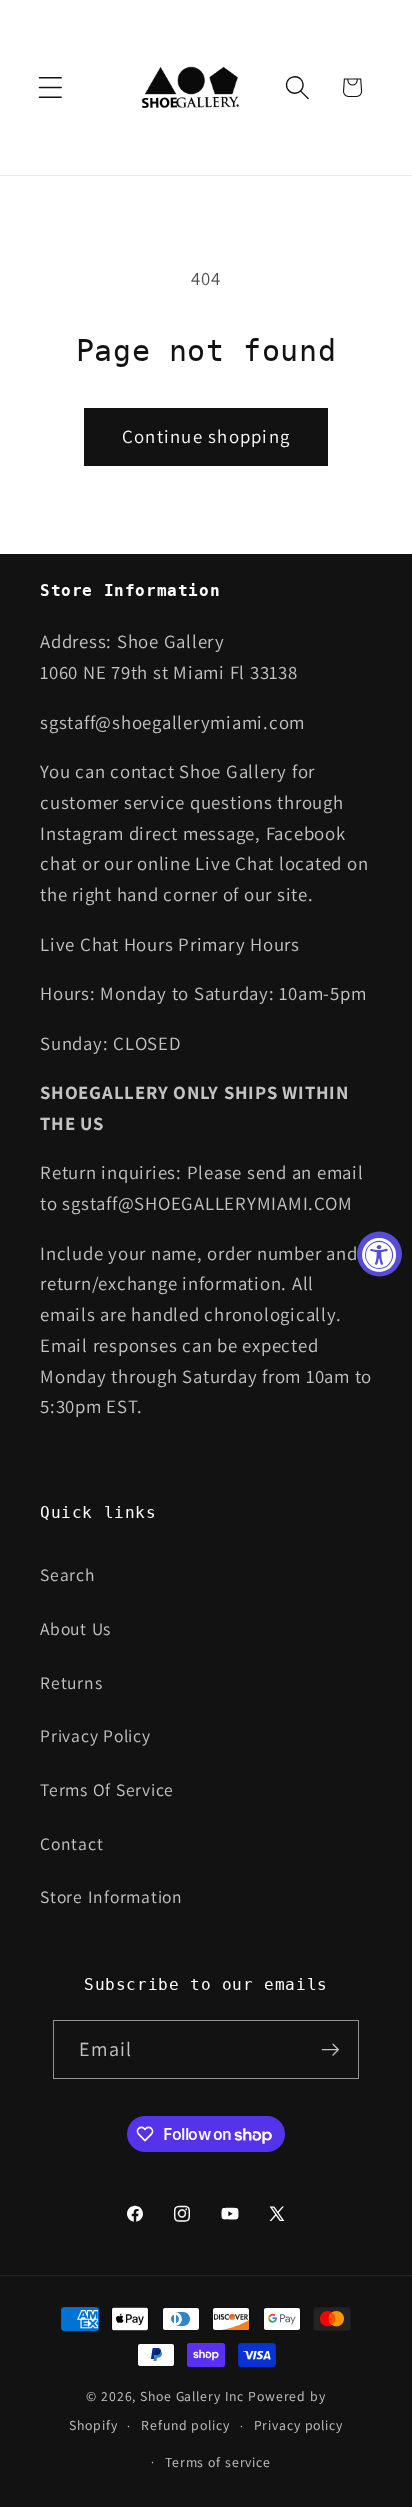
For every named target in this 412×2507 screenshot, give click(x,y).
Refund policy (185, 2425)
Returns (71, 1682)
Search (67, 1574)
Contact (71, 1843)
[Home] (192, 87)
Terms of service (218, 2462)
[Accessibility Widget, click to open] (379, 1253)
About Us (75, 1628)
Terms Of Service (107, 1789)
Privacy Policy (95, 1735)
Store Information (111, 1896)
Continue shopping (206, 436)
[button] (50, 87)
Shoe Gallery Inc (192, 2396)
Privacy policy (298, 2425)
